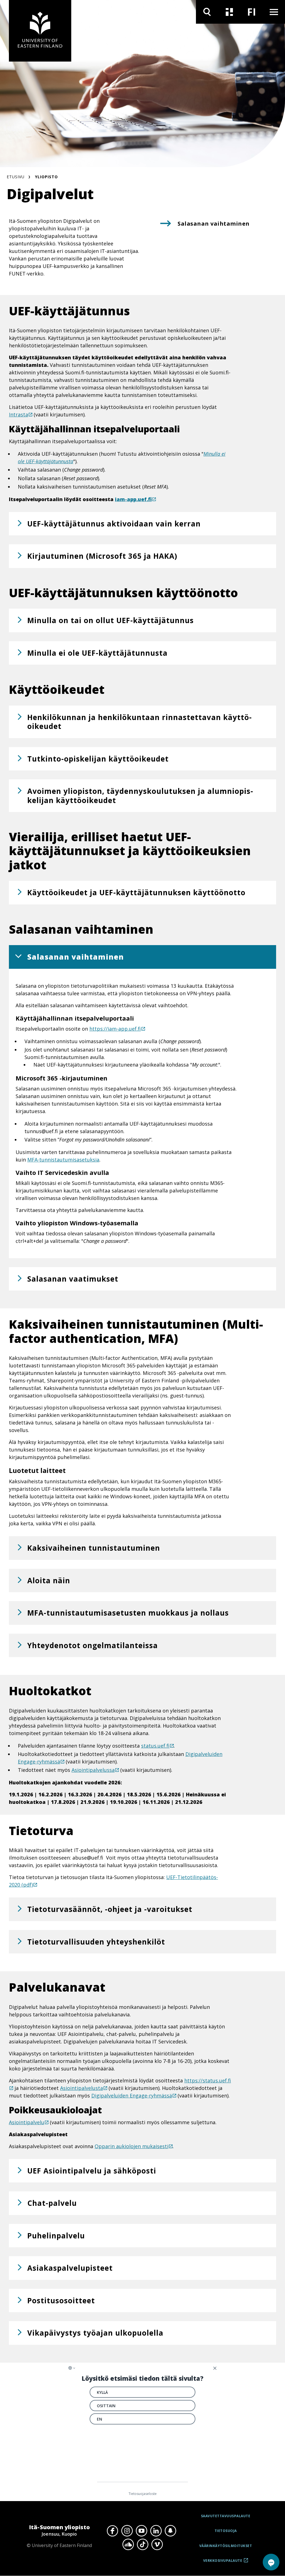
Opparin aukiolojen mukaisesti (132, 2146)
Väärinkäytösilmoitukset (226, 2546)
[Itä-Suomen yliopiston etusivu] (40, 31)
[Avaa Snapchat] (170, 2531)
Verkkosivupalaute (223, 2562)
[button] (142, 524)
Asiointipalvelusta (82, 2088)
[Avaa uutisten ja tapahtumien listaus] (229, 12)
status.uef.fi (155, 1746)
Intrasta (19, 414)
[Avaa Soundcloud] (128, 2545)
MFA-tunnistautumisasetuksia (63, 1160)
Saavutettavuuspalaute (226, 2516)
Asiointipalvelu (27, 2122)
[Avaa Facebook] (112, 2531)
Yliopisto (46, 177)
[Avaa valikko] (274, 12)
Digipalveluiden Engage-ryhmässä (132, 2096)
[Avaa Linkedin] (156, 2531)
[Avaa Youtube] (141, 2531)
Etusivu (16, 177)
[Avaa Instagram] (127, 2531)
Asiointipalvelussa (93, 1770)
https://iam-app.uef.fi (115, 1029)
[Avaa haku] (207, 12)
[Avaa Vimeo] (157, 2545)
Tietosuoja (226, 2531)
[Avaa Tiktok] (142, 2545)
